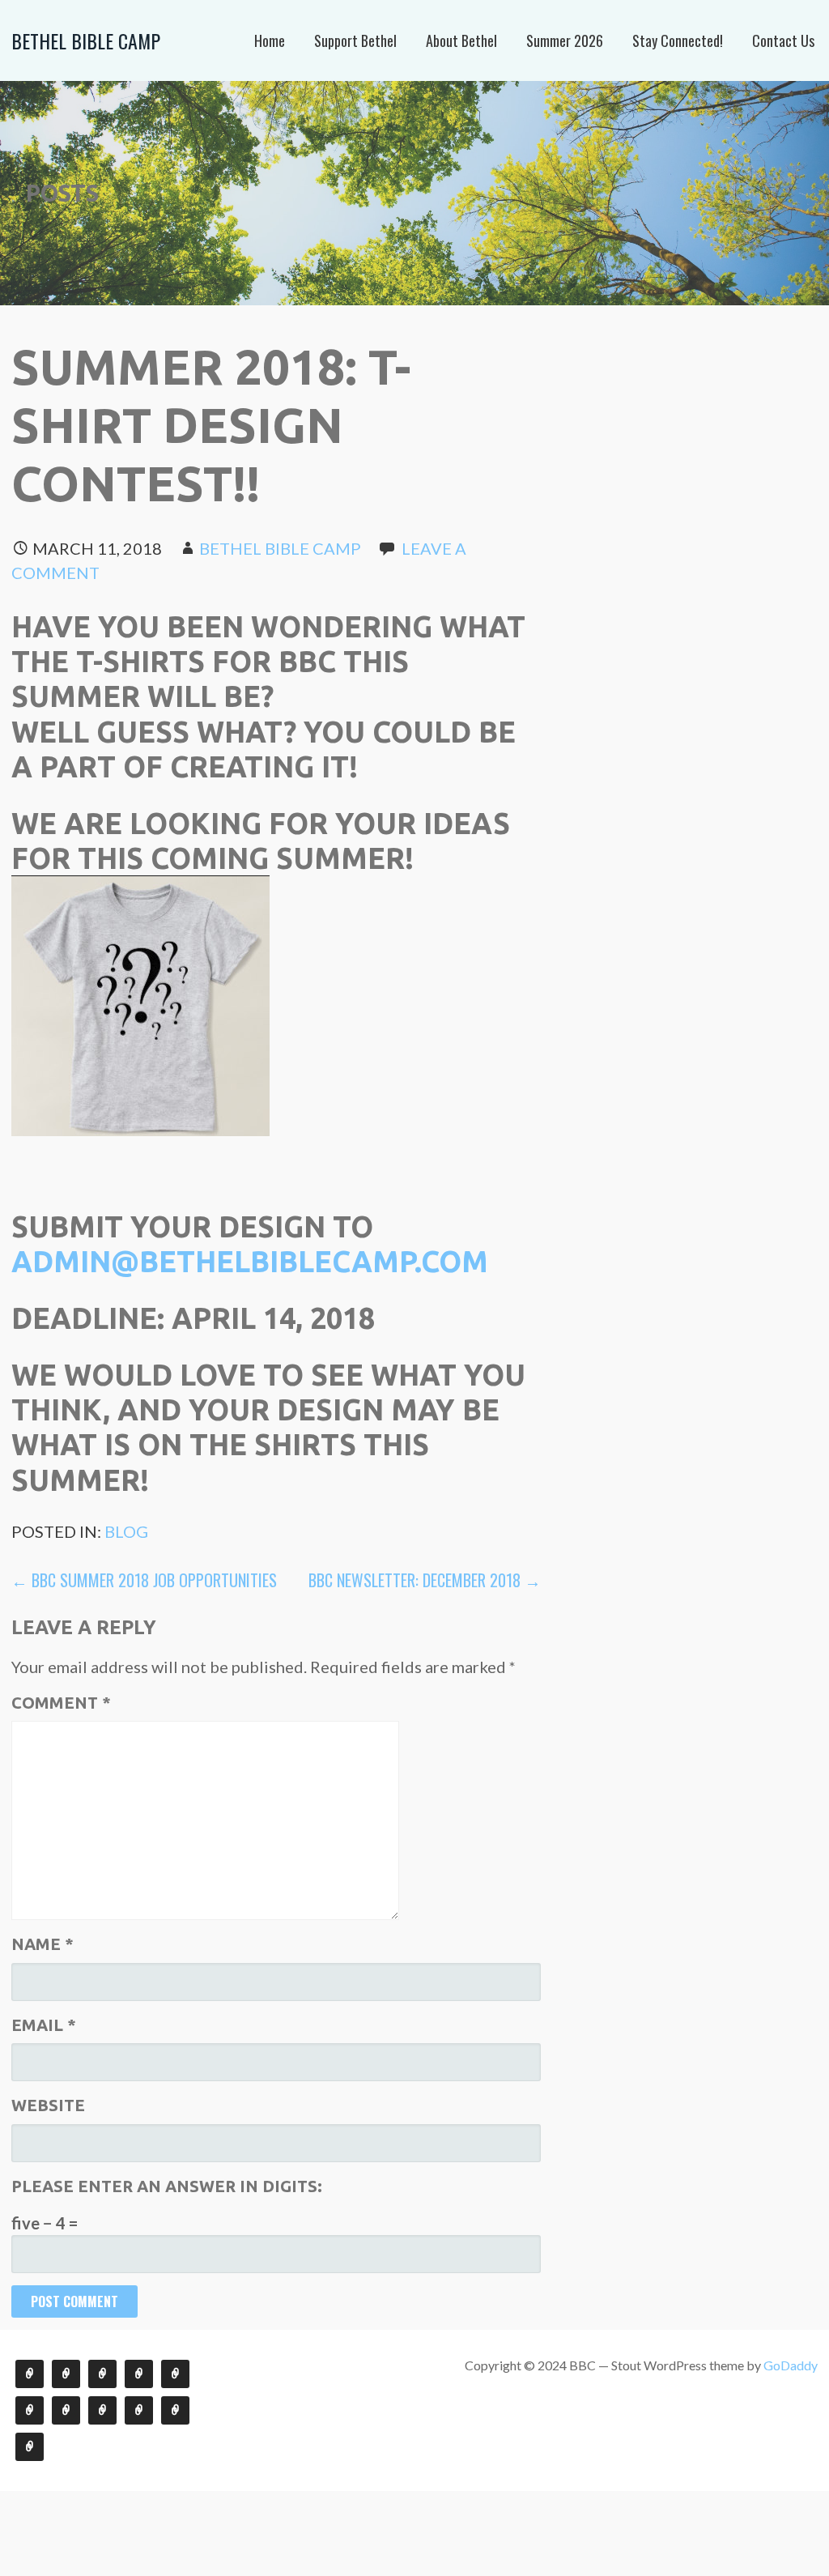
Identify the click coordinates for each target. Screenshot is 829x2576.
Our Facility (66, 2410)
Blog (126, 1531)
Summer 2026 (565, 40)
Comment (61, 1703)
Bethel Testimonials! (66, 2374)
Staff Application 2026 (30, 2447)
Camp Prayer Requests (102, 2410)
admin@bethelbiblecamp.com (250, 1261)
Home (270, 40)
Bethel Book (139, 2374)
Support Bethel (355, 40)
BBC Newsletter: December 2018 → (425, 1580)
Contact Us (783, 40)
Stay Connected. (30, 2374)
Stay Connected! (678, 40)
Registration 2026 (175, 2410)
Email (44, 2025)
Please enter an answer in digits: (167, 2186)
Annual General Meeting (102, 2374)
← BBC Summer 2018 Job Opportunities (144, 1580)
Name (43, 1944)
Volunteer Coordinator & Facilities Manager (30, 2410)
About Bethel (461, 40)
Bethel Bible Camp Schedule (139, 2410)
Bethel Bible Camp (86, 40)
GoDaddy (791, 2365)
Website (48, 2105)
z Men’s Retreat (175, 2374)
